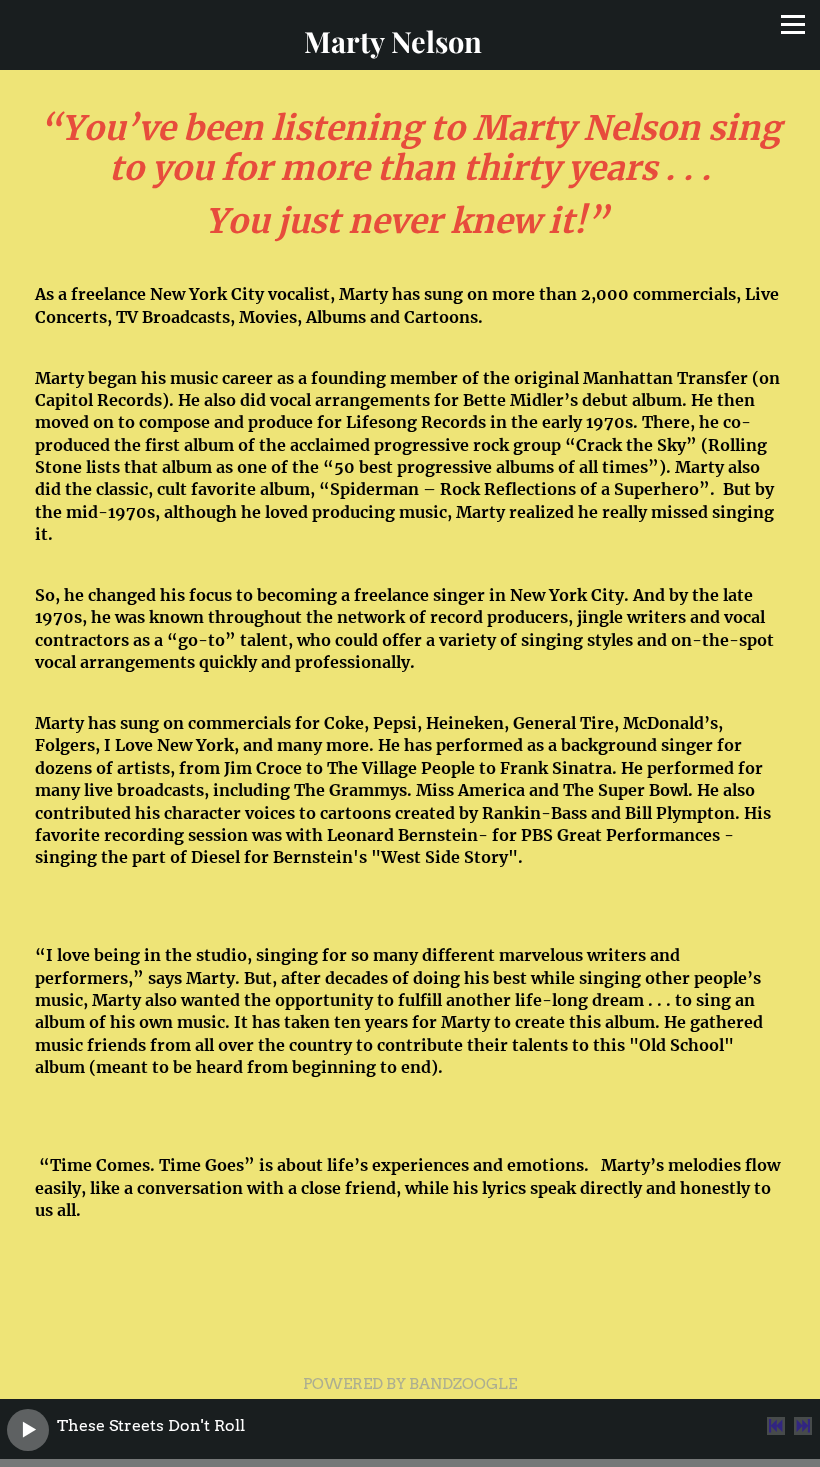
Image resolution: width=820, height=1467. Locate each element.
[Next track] (803, 1426)
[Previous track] (776, 1426)
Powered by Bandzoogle (410, 1384)
